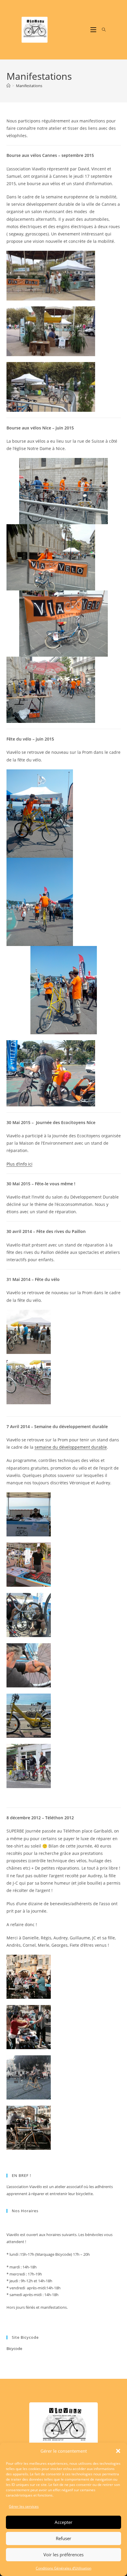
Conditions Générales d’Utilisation (63, 2568)
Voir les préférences (63, 2555)
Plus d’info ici (19, 1164)
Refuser (63, 2538)
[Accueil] (8, 86)
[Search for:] (102, 30)
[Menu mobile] (94, 30)
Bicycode (14, 2348)
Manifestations (29, 86)
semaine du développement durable (71, 1447)
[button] (118, 2451)
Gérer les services (24, 2506)
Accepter (63, 2522)
